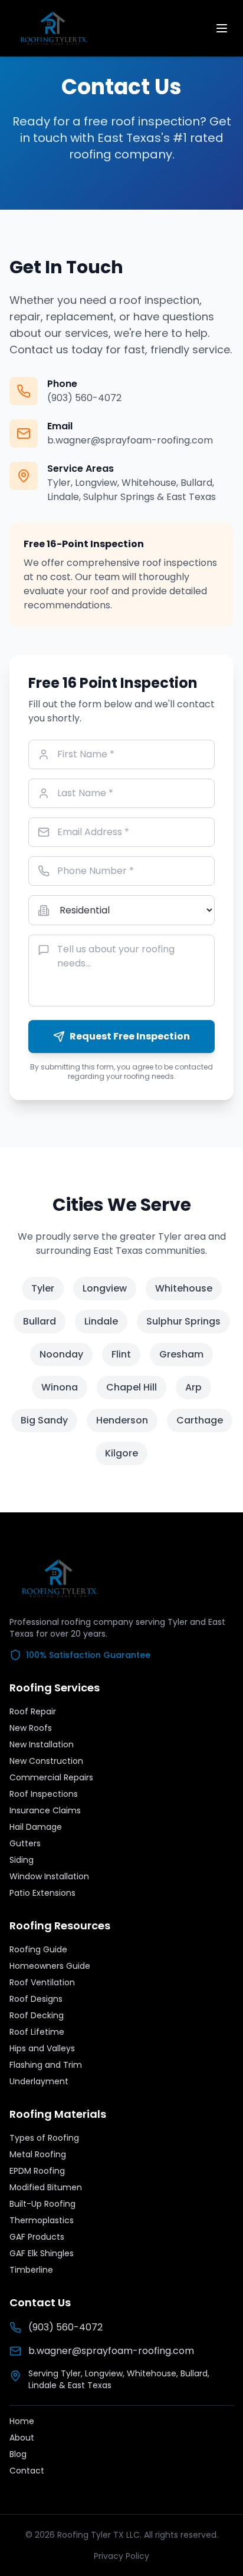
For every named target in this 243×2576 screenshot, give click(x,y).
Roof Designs (36, 1999)
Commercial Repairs (51, 1777)
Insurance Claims (45, 1810)
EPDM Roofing (37, 2171)
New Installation (42, 1744)
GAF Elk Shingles (42, 2253)
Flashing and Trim (46, 2065)
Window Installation (49, 1876)
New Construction (46, 1761)
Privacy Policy (121, 2556)
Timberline (31, 2270)
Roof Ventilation (42, 1982)
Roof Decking (37, 2015)
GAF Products (37, 2237)
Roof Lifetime (37, 2032)
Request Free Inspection (130, 1036)
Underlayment (39, 2081)
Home (22, 2421)
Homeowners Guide (50, 1966)
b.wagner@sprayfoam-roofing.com (130, 440)
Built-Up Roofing (42, 2204)
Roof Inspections (44, 1794)
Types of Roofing (44, 2138)
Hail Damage (36, 1827)
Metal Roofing (38, 2154)
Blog (18, 2454)
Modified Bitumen (46, 2187)
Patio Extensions (42, 1893)
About (22, 2438)
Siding (22, 1860)
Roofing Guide (38, 1949)
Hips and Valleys (42, 2048)
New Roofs (31, 1728)
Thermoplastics (42, 2220)
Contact (27, 2471)
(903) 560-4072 (84, 398)
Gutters (25, 1843)
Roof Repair (33, 1711)
